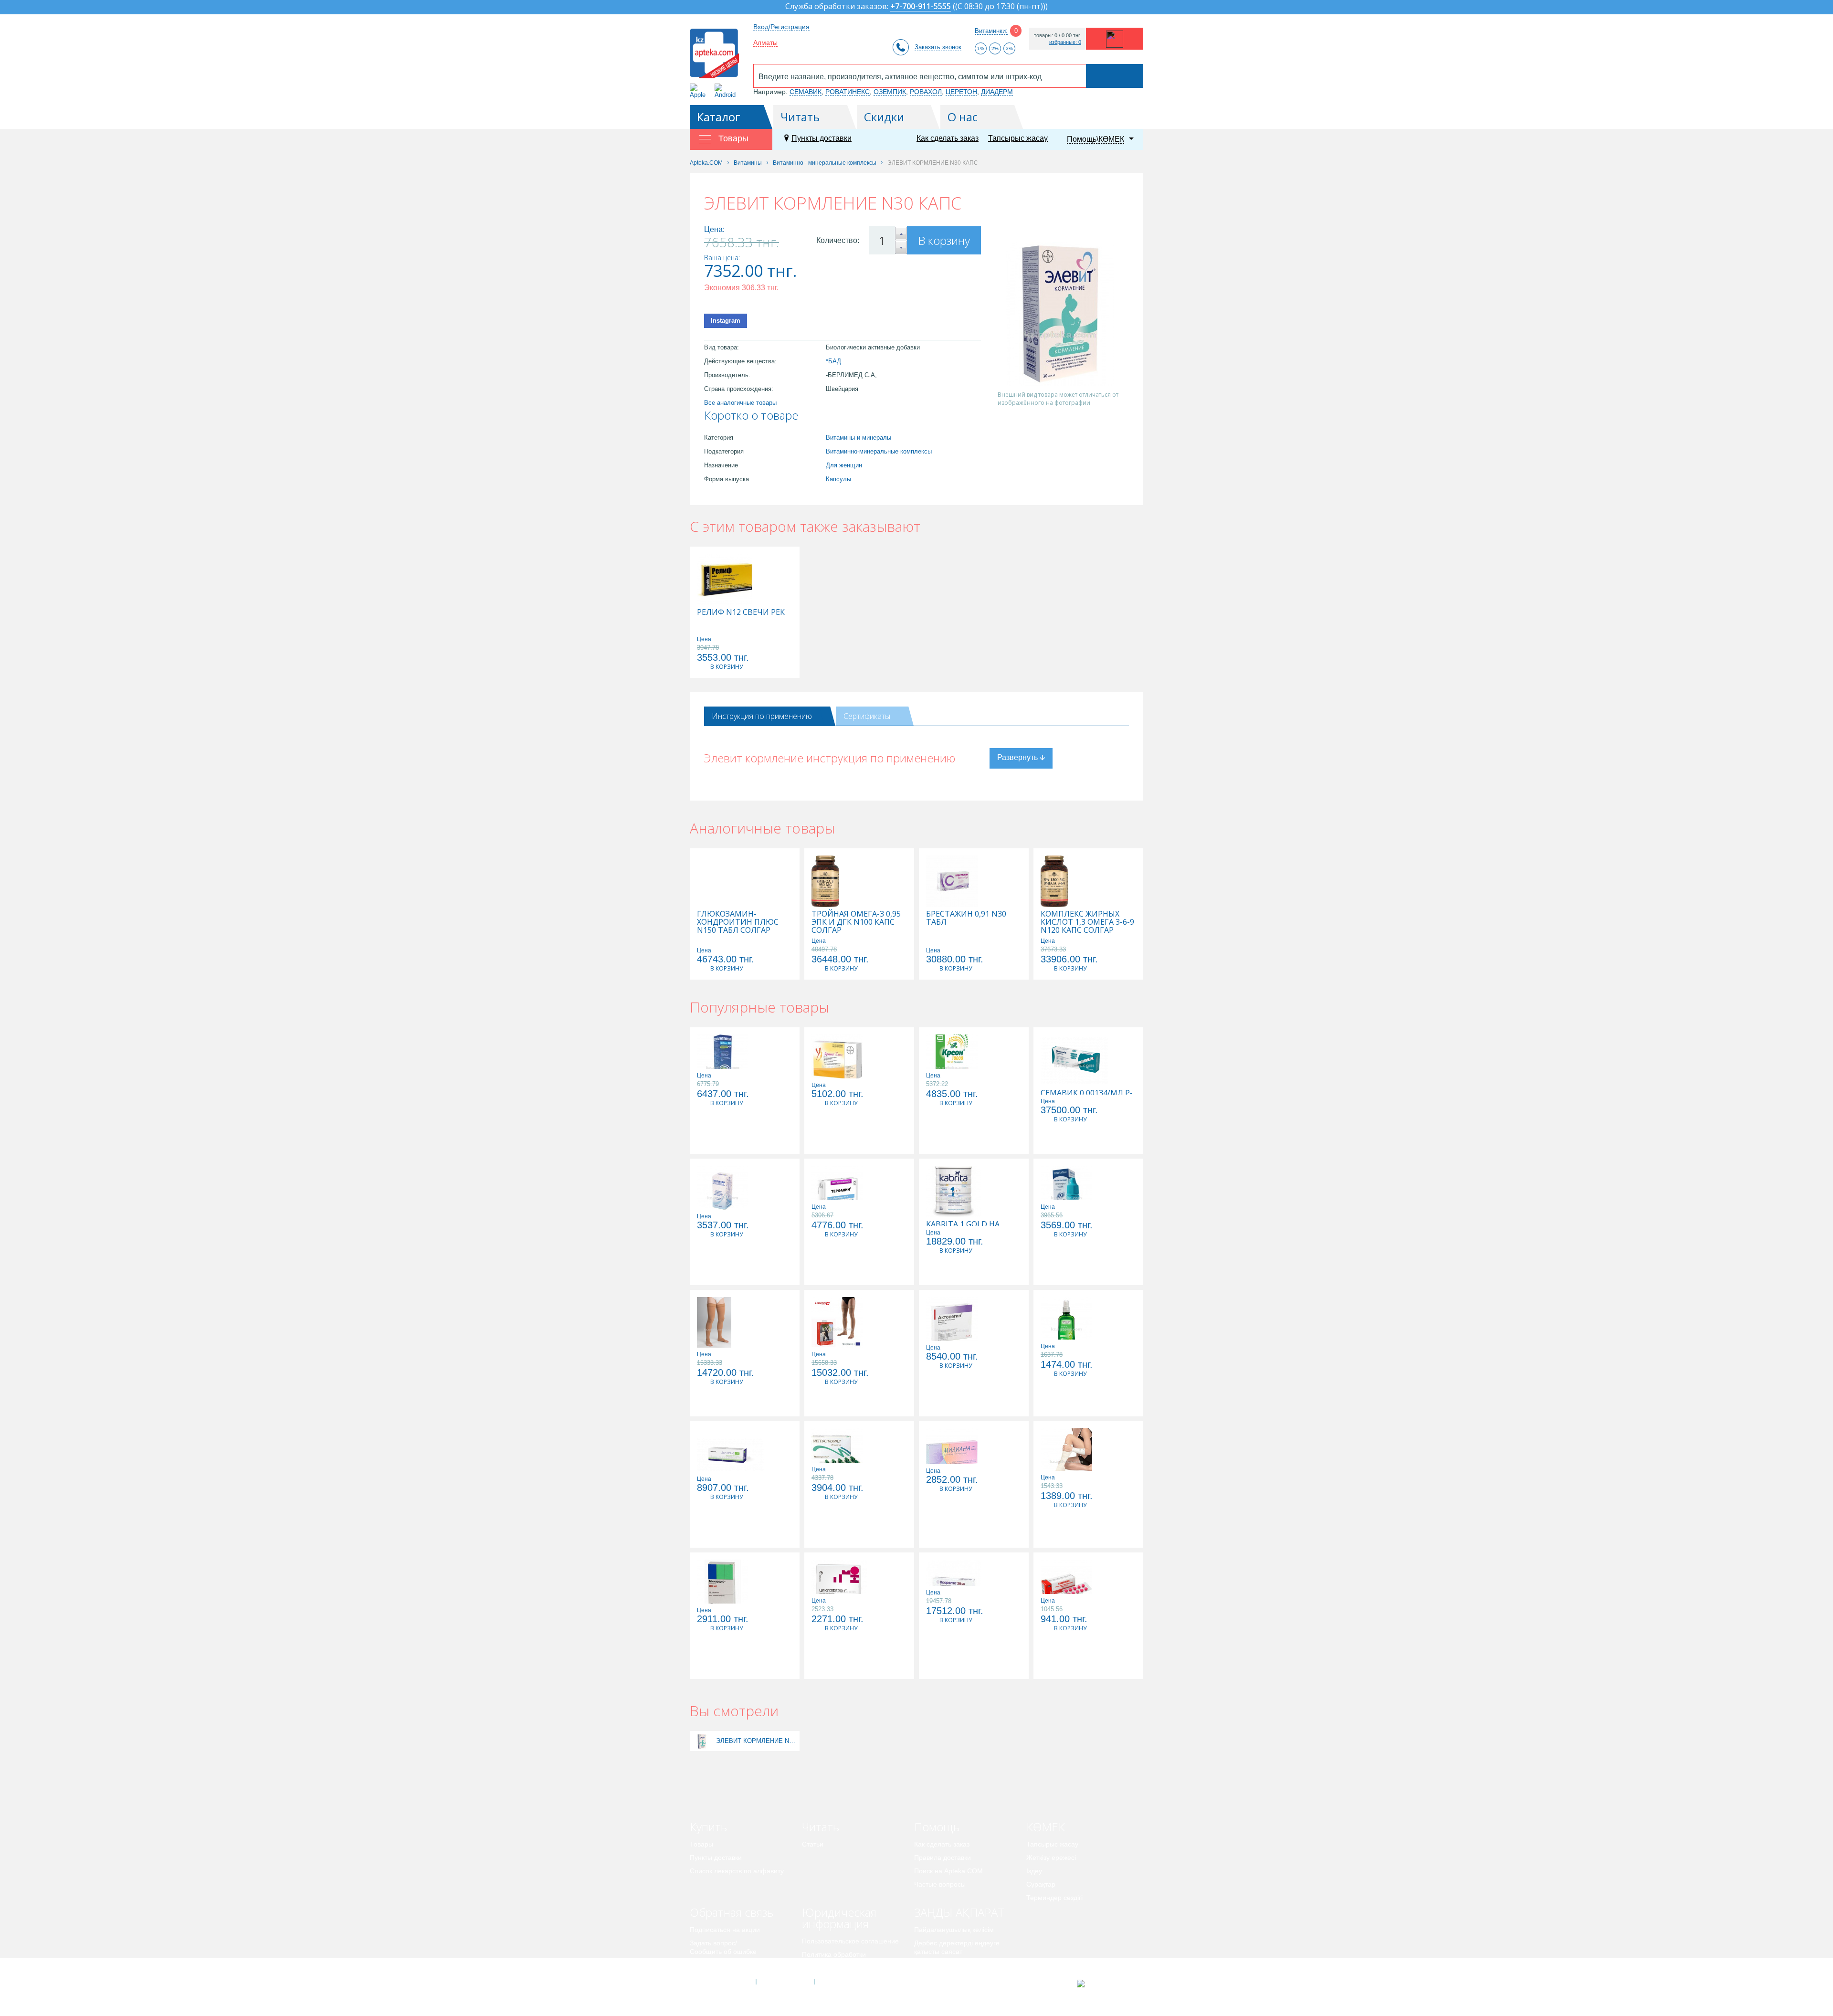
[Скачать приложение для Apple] (700, 91)
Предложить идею (718, 1965)
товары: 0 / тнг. (1058, 36)
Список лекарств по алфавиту (737, 1871)
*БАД (833, 361)
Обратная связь (732, 1912)
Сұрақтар (1041, 1884)
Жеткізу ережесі (1051, 1858)
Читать (800, 117)
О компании (785, 1982)
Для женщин (844, 465)
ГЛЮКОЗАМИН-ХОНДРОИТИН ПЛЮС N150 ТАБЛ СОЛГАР (738, 922)
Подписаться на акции (725, 1930)
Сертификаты (867, 716)
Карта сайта (843, 1982)
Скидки (884, 117)
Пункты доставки (822, 138)
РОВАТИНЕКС (848, 92)
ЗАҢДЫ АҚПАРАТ (959, 1912)
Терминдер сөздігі (1054, 1898)
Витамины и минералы (859, 438)
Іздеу (1034, 1871)
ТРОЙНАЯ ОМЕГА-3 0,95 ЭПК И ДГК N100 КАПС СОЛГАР (856, 922)
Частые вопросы (940, 1884)
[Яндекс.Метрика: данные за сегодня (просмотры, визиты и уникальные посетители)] (1104, 1984)
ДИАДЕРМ (997, 92)
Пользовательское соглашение (850, 1941)
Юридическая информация (839, 1918)
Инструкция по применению (762, 716)
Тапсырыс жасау (1018, 138)
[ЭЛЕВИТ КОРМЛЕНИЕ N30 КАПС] (702, 1741)
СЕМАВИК (806, 92)
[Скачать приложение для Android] (727, 91)
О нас (963, 117)
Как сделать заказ (948, 138)
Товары (701, 1844)
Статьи (813, 1844)
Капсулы (838, 479)
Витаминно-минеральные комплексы (879, 451)
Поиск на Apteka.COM (948, 1871)
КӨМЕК (1046, 1827)
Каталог (719, 117)
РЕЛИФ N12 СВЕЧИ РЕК (741, 612)
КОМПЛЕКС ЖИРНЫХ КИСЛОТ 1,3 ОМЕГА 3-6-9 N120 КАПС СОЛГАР (1087, 922)
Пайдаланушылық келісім (954, 1930)
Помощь (937, 1827)
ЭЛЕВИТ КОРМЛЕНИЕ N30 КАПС (757, 1741)
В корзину (944, 240)
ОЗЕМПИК (890, 92)
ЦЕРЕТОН (961, 92)
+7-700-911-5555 (921, 7)
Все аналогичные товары (740, 403)
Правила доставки (943, 1858)
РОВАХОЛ (926, 92)
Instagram (726, 321)
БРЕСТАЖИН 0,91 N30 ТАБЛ (966, 918)
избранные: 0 (1065, 42)
